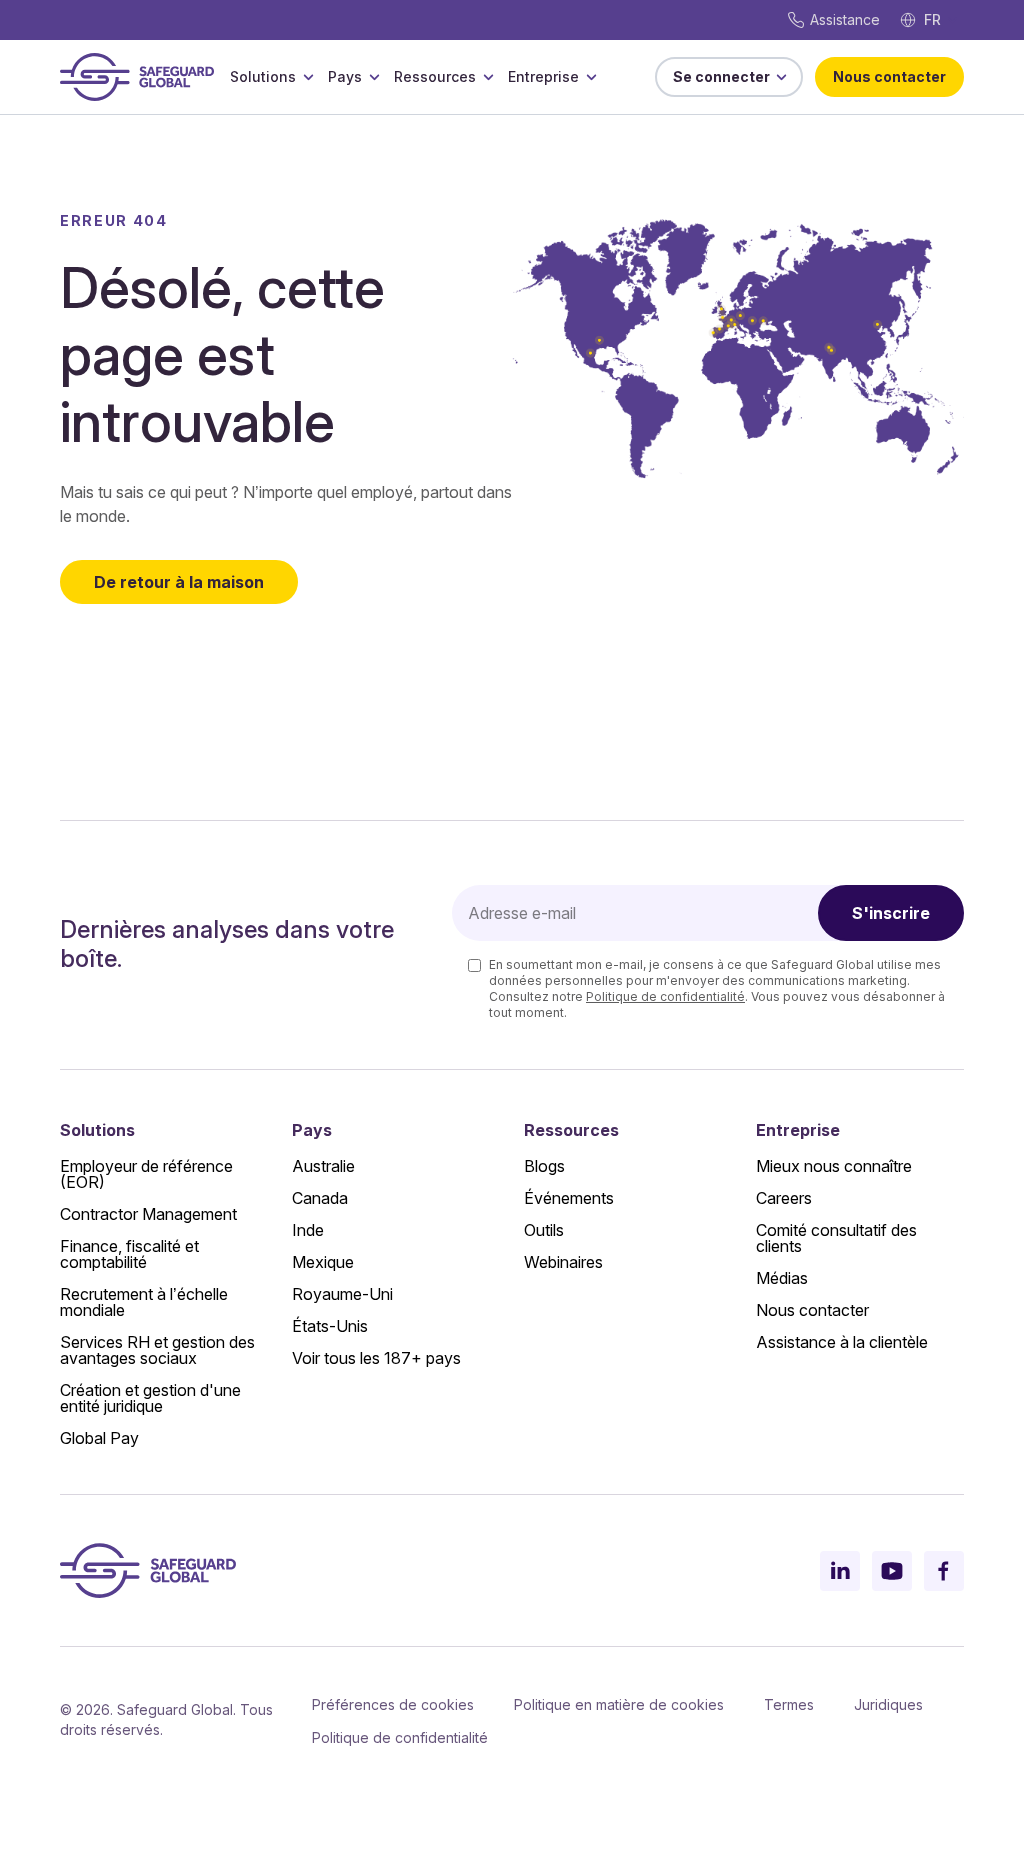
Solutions (263, 76)
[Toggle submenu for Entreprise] (591, 77)
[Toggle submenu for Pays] (374, 77)
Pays (345, 76)
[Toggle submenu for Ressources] (488, 77)
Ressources (435, 76)
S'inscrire (891, 913)
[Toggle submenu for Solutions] (308, 77)
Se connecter (721, 76)
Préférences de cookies (393, 1704)
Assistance (845, 19)
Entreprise (543, 76)
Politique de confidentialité (665, 996)
